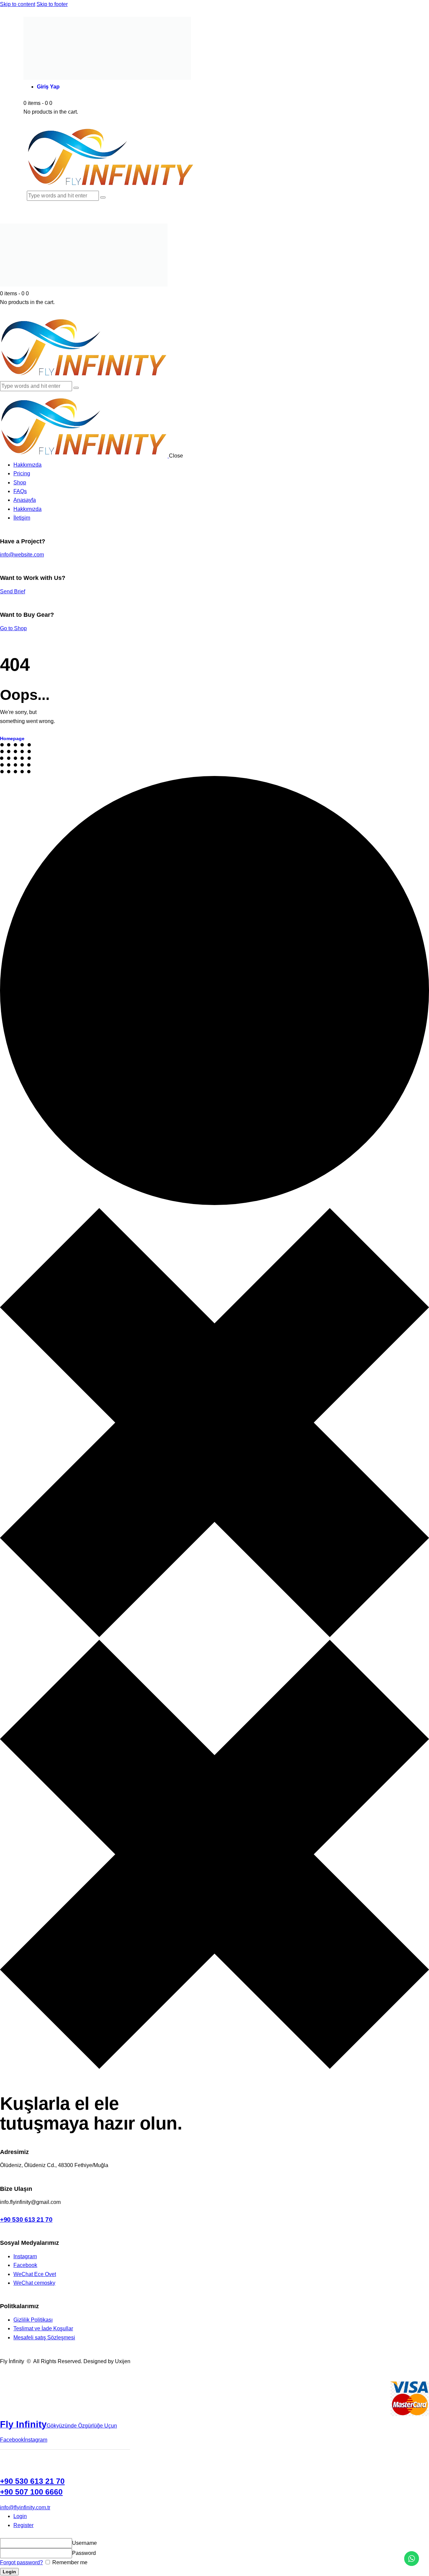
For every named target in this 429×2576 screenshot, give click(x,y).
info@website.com (22, 555)
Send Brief (13, 591)
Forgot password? (21, 2562)
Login (20, 2516)
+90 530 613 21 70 (26, 2220)
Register (23, 2525)
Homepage (12, 738)
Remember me (69, 2562)
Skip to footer (52, 4)
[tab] (221, 2516)
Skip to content (18, 4)
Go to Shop (13, 628)
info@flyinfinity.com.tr (25, 2507)
